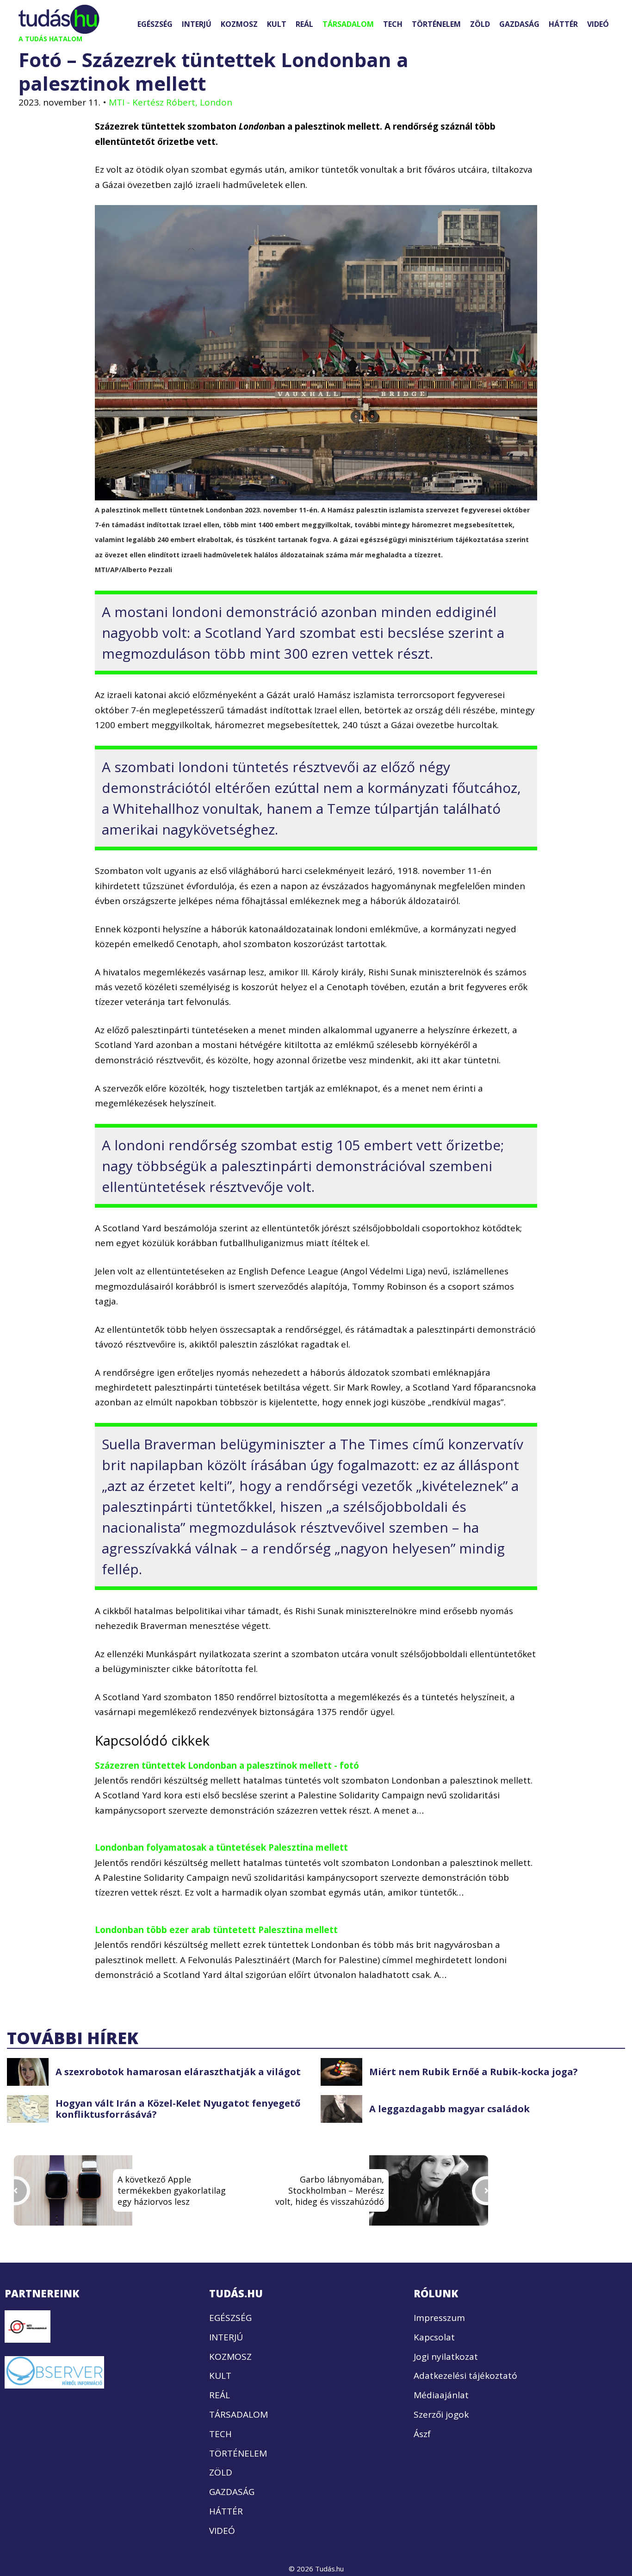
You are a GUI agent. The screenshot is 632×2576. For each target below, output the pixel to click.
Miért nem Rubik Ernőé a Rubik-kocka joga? (474, 2072)
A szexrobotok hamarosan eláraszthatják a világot (178, 2072)
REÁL (304, 24)
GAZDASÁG (519, 24)
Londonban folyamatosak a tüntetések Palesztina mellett (221, 1847)
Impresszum (439, 2318)
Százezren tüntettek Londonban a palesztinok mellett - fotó (227, 1765)
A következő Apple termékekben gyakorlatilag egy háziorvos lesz (172, 2190)
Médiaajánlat (441, 2395)
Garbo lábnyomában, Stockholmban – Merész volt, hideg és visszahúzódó (330, 2190)
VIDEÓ (598, 24)
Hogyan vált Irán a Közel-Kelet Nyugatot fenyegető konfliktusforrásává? (178, 2109)
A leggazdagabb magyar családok (449, 2109)
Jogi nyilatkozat (446, 2357)
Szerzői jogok (441, 2414)
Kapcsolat (434, 2337)
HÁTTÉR (563, 24)
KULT (277, 24)
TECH (393, 24)
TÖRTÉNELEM (436, 24)
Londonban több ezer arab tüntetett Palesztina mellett (216, 1930)
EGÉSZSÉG (155, 24)
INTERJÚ (197, 24)
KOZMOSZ (239, 24)
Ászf (422, 2434)
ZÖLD (480, 24)
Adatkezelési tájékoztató (465, 2376)
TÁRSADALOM (348, 24)
